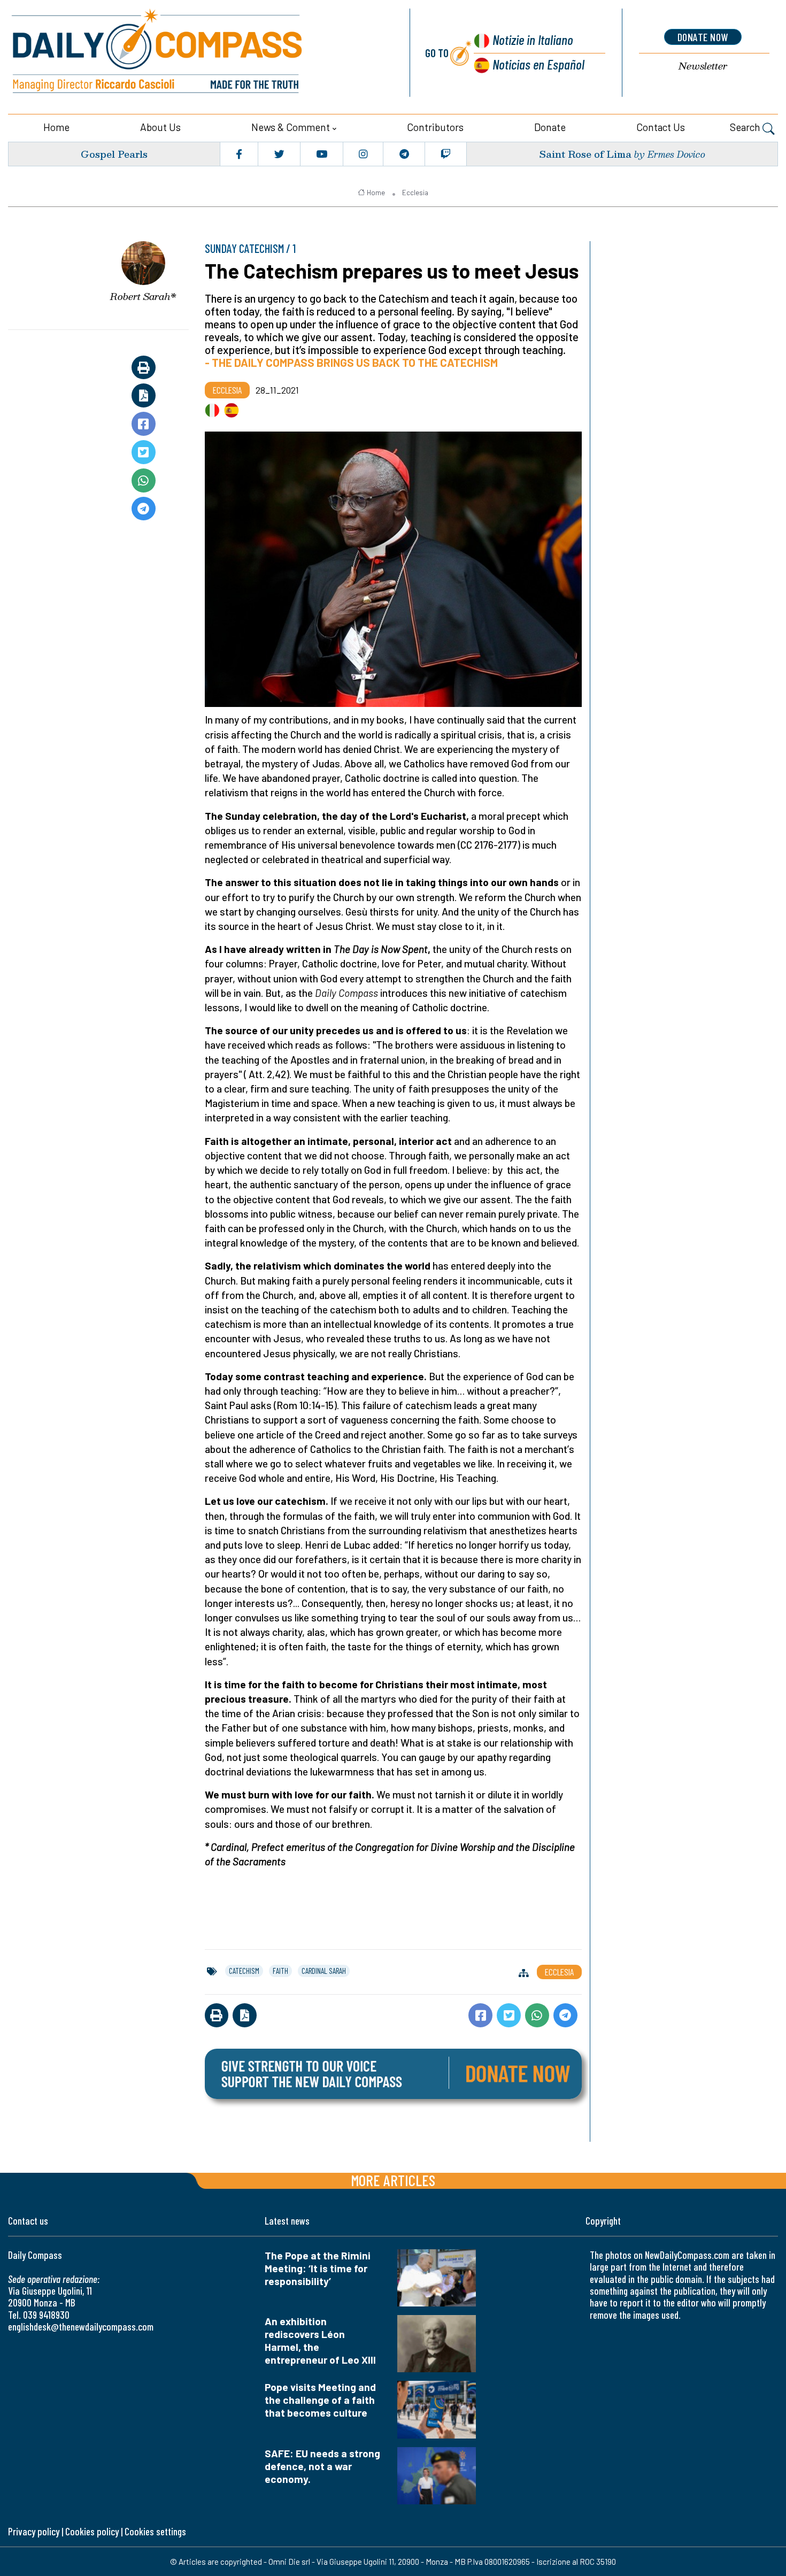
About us (160, 127)
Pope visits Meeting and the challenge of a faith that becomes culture (320, 2400)
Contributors (435, 127)
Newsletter (703, 66)
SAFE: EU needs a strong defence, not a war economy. (322, 2466)
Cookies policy (92, 2531)
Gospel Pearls (114, 154)
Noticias (538, 64)
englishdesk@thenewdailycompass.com (81, 2327)
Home (56, 127)
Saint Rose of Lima (585, 154)
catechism (244, 1971)
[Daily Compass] (196, 53)
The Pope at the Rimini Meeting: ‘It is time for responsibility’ (318, 2268)
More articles (393, 2180)
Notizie (533, 39)
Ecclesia (415, 193)
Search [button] (746, 127)
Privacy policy (34, 2531)
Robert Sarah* (143, 296)
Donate (550, 127)
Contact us (661, 127)
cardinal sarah (324, 1971)
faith (280, 1971)
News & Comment (291, 127)
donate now (703, 37)
